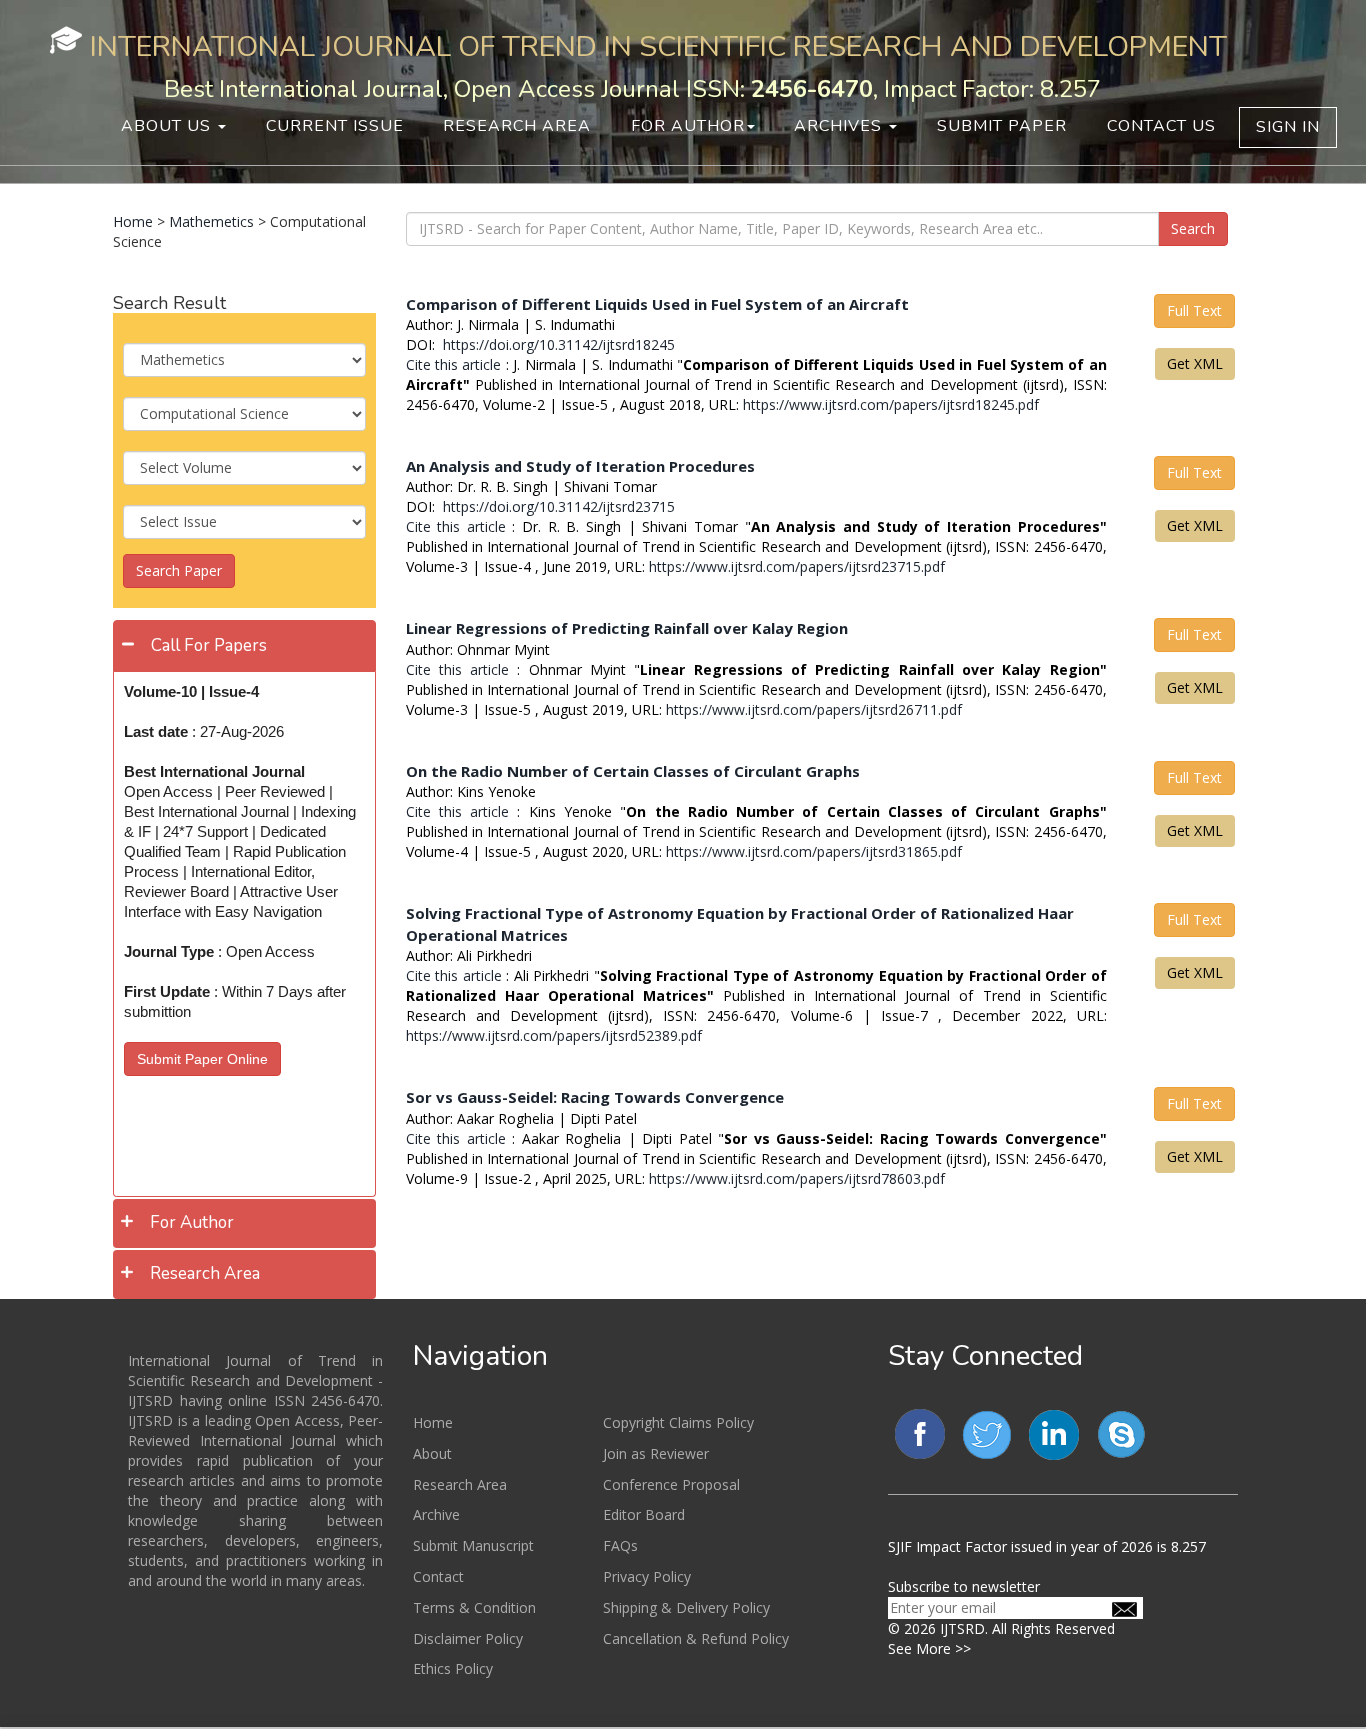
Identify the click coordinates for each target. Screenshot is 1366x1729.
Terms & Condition (474, 1607)
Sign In (1288, 127)
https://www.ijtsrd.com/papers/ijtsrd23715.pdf (797, 566)
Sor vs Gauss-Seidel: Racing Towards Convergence (595, 1097)
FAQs (620, 1545)
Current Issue (335, 126)
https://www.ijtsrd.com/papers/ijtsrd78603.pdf (797, 1178)
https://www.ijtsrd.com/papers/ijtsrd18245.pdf (891, 404)
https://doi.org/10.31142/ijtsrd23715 (557, 506)
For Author (688, 126)
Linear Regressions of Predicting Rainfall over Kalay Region (627, 628)
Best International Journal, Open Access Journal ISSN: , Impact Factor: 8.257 (632, 89)
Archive (436, 1514)
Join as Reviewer (656, 1453)
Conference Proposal (671, 1484)
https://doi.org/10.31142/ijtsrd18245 (557, 344)
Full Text (1194, 310)
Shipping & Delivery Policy (686, 1607)
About (432, 1453)
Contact (438, 1576)
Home (133, 221)
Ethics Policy (453, 1668)
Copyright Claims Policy (678, 1422)
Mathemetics (211, 221)
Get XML (1195, 363)
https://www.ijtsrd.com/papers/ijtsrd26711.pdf (814, 709)
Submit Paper (1002, 126)
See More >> (929, 1648)
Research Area (517, 126)
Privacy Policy (647, 1576)
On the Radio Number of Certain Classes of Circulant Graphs (633, 771)
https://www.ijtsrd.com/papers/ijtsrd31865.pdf (814, 851)
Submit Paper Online (202, 1059)
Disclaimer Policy (468, 1638)
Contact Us (1161, 126)
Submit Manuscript (473, 1545)
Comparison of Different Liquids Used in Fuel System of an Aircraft (657, 304)
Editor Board (644, 1514)
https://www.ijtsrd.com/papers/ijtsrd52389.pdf (554, 1035)
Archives (840, 126)
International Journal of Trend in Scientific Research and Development (658, 46)
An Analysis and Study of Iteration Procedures (580, 466)
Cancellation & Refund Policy (696, 1638)
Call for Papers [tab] (209, 645)
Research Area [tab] (205, 1273)
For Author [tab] (192, 1222)
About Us (168, 126)
